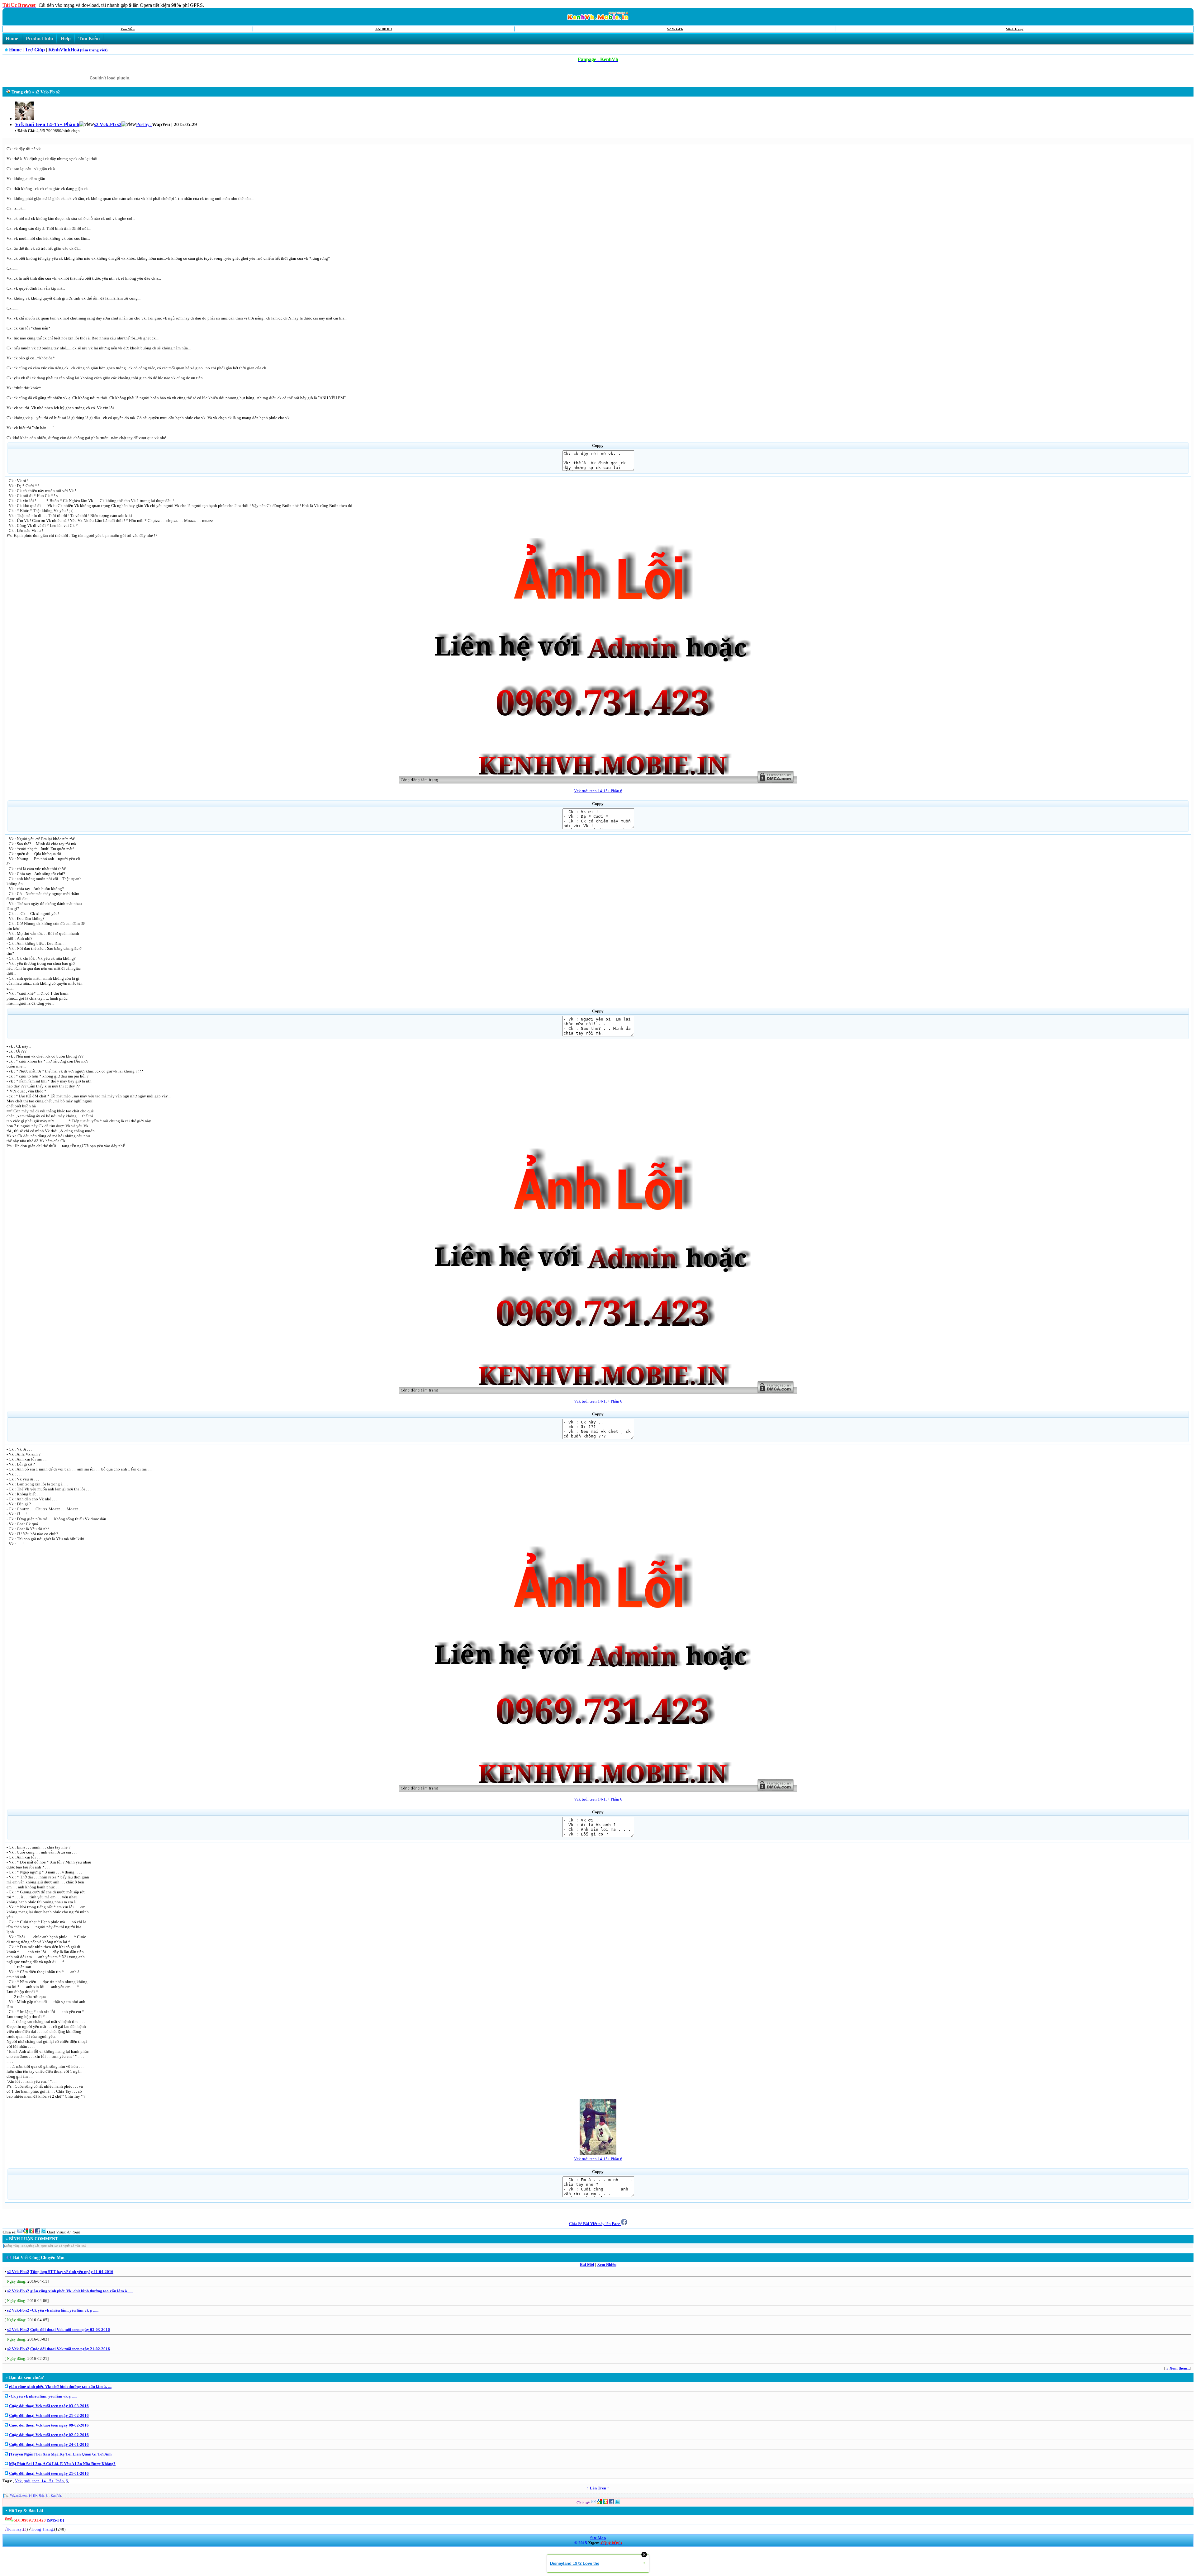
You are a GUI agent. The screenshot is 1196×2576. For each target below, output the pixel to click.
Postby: (144, 124)
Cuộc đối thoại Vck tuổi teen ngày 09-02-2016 (49, 2425)
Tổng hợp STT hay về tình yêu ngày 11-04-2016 (72, 2272)
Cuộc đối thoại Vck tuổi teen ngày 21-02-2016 (70, 2349)
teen (36, 2481)
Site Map (598, 2538)
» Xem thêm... (1178, 2368)
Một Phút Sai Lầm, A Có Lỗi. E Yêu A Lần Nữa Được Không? (62, 2464)
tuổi (27, 2481)
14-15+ (47, 2481)
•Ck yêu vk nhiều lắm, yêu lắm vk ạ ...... (64, 2310)
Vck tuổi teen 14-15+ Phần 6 (598, 791)
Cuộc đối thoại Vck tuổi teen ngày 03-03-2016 (70, 2330)
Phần (60, 2481)
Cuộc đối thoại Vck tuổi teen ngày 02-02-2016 (49, 2435)
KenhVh (56, 2496)
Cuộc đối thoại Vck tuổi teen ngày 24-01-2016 (49, 2444)
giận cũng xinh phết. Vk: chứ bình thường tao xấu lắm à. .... (81, 2291)
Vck (18, 2481)
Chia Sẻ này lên (595, 2224)
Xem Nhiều (607, 2264)
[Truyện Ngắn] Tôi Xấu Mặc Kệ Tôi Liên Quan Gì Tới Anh (60, 2454)
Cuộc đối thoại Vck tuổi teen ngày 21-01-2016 (49, 2473)
